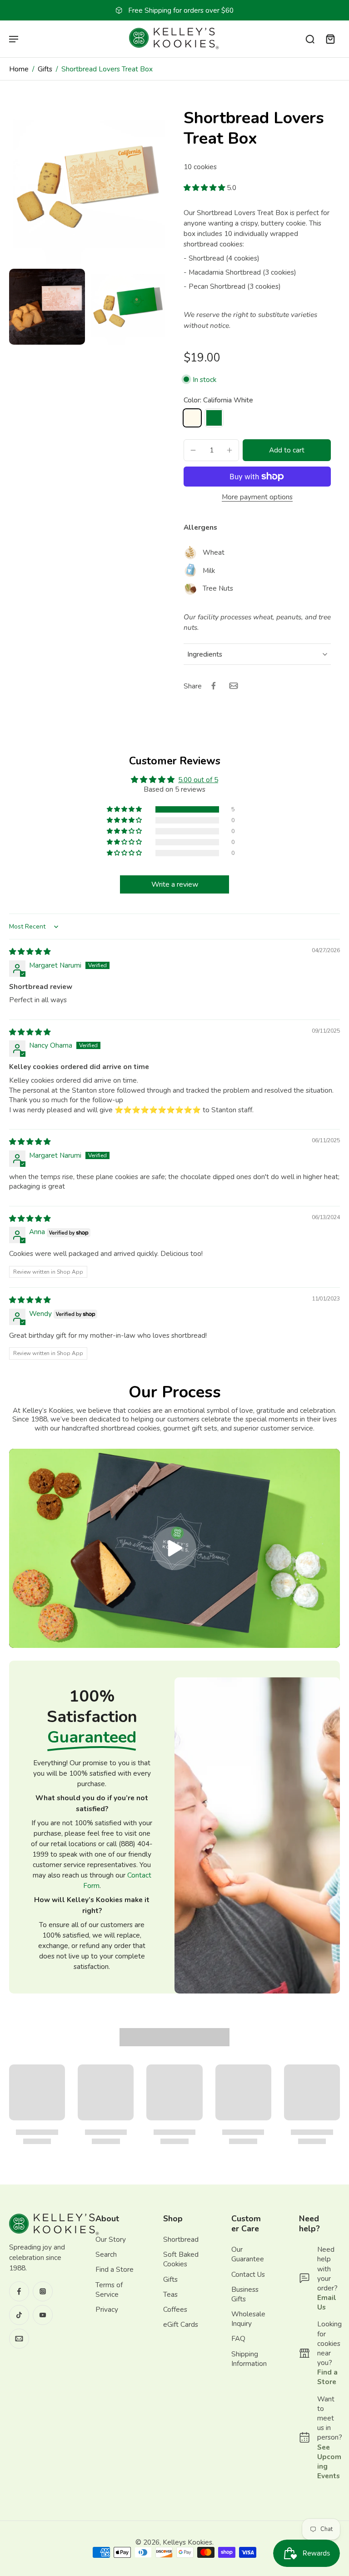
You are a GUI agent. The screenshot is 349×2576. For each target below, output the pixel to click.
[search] (310, 39)
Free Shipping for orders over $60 (181, 10)
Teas (170, 2294)
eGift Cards (181, 2324)
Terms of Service (109, 2289)
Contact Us (248, 2274)
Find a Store (115, 2269)
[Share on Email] (234, 686)
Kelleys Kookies (187, 2542)
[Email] (19, 2339)
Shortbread (181, 2239)
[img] (30, 952)
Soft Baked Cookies (181, 2259)
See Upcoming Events (329, 2461)
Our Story (111, 2239)
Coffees (175, 2309)
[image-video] (174, 1548)
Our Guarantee (248, 2254)
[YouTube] (43, 2315)
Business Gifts (245, 2294)
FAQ (238, 2338)
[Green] (214, 418)
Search (106, 2254)
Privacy (107, 2309)
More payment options (257, 497)
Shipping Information (249, 2358)
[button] (205, 188)
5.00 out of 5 (198, 780)
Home (19, 69)
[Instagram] (43, 2291)
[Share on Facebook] (214, 686)
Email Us (327, 2302)
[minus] (193, 450)
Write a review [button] (175, 884)
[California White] (192, 418)
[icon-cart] (330, 39)
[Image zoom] (87, 186)
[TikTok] (19, 2315)
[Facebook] (19, 2291)
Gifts (45, 69)
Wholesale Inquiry (248, 2319)
